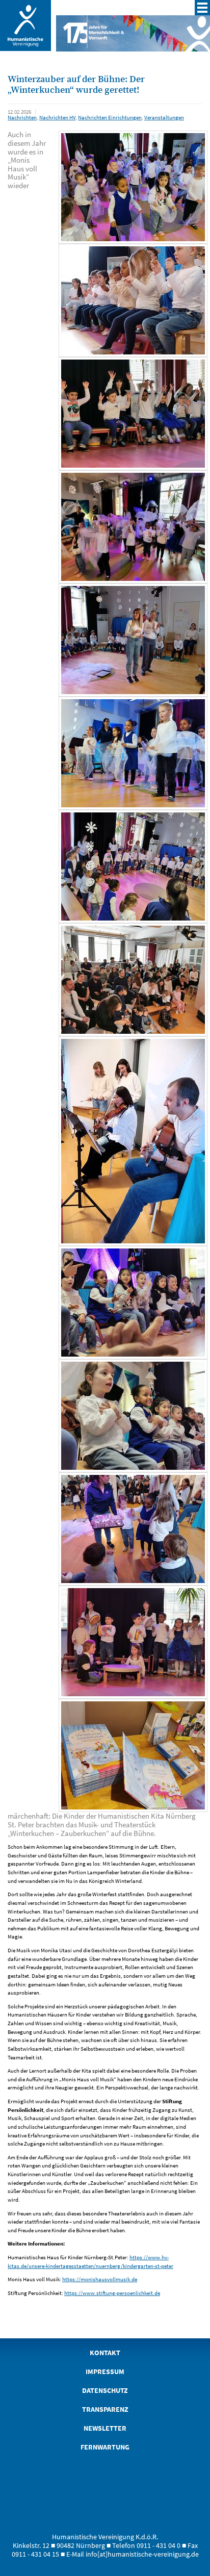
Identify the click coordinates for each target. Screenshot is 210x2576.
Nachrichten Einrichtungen (110, 117)
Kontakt (105, 2353)
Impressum (105, 2372)
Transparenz (105, 2409)
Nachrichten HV (57, 117)
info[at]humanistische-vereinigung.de (142, 2554)
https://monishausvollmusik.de (100, 2279)
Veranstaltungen (164, 117)
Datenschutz (105, 2391)
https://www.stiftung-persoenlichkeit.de (112, 2293)
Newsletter (105, 2428)
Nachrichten (22, 117)
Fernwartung (105, 2447)
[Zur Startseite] (25, 47)
